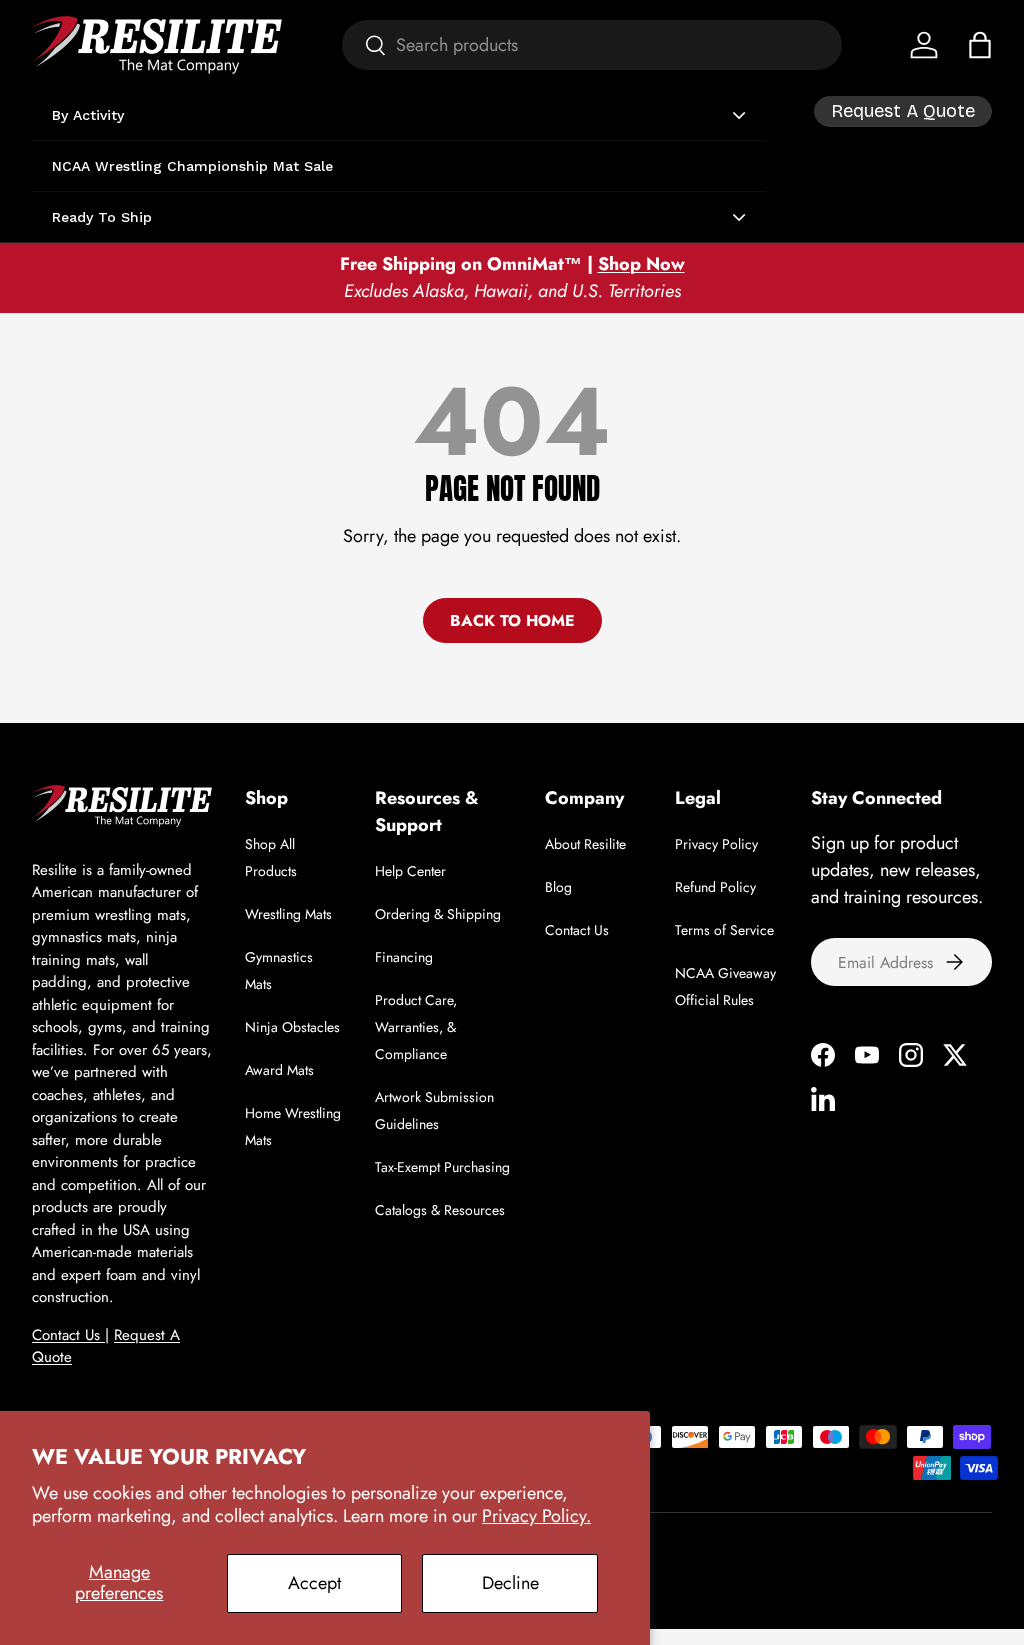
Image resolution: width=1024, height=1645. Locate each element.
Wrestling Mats (288, 914)
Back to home (512, 620)
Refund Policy (715, 887)
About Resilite (585, 844)
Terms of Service (724, 930)
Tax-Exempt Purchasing (442, 1167)
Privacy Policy (716, 844)
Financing (404, 957)
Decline (510, 1583)
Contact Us (68, 1335)
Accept (314, 1583)
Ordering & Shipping (438, 914)
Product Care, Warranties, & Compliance (416, 1027)
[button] (980, 45)
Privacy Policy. (536, 1516)
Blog (558, 887)
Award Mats (279, 1070)
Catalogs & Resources (440, 1210)
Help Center (410, 871)
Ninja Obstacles (292, 1027)
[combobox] (592, 45)
